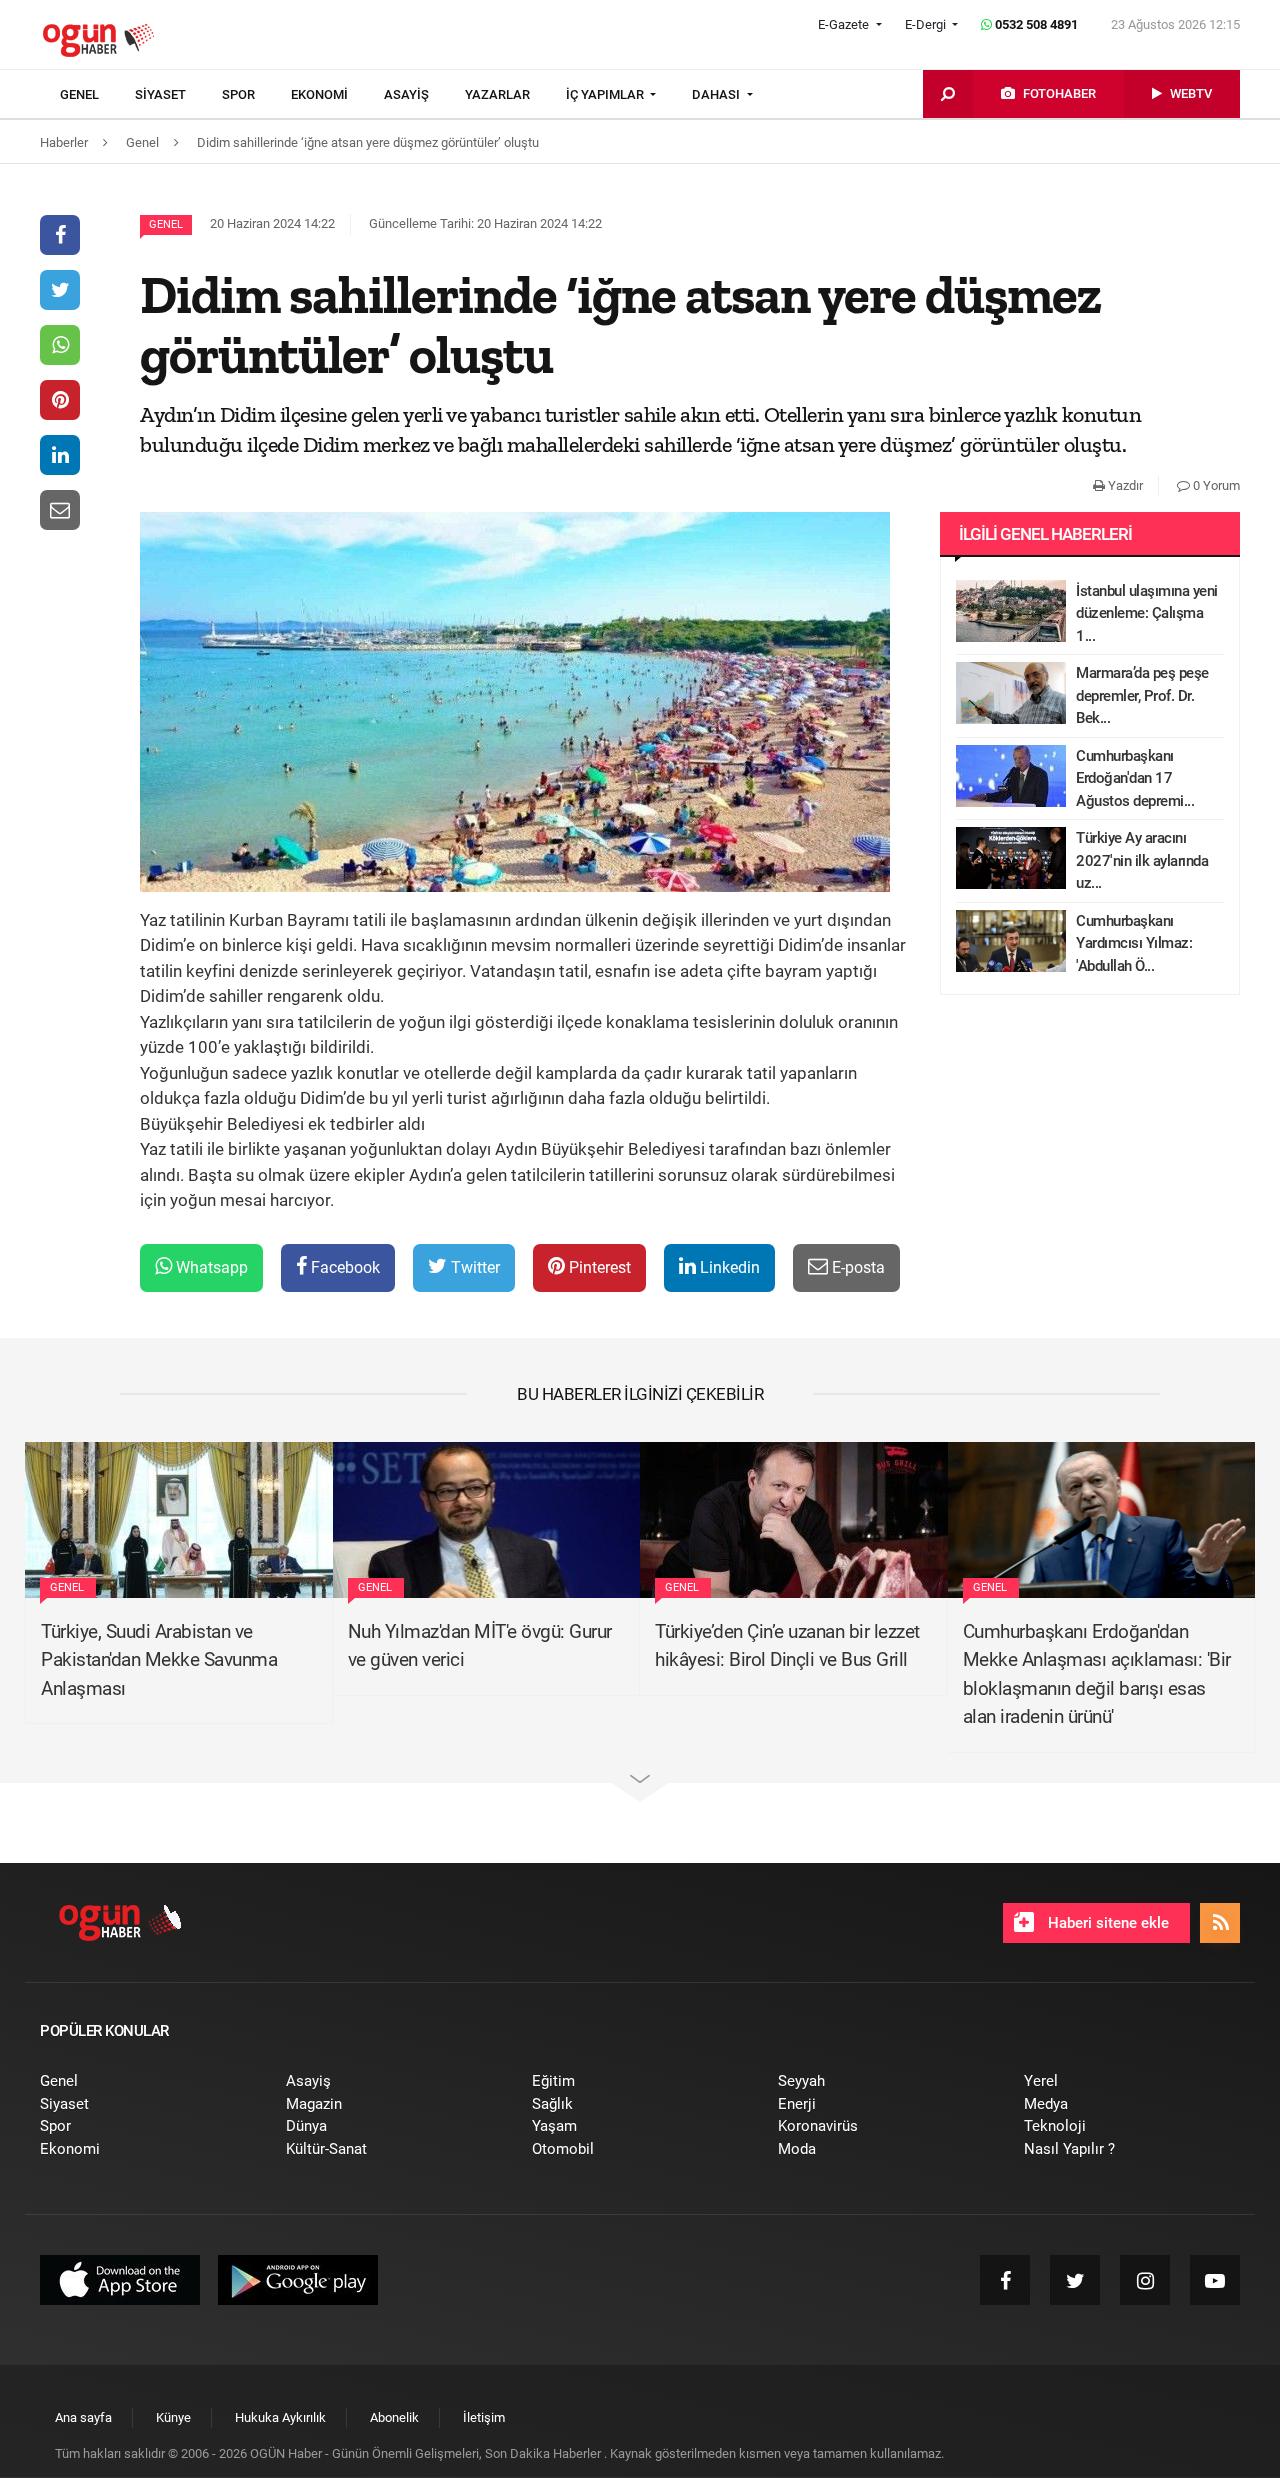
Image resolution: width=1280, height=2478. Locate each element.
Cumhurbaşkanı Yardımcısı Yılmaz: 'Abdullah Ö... (1134, 943)
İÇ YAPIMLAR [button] (606, 94)
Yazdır (1124, 485)
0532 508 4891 (1035, 24)
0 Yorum (1215, 485)
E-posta (856, 1267)
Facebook (343, 1267)
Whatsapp (210, 1267)
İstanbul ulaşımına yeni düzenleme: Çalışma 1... (1147, 613)
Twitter (473, 1267)
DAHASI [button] (717, 94)
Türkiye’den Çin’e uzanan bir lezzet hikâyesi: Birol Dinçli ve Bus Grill (787, 1646)
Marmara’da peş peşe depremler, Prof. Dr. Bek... (1142, 695)
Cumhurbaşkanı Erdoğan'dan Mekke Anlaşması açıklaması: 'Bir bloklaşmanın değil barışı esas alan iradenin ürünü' (1097, 1674)
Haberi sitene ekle (1106, 1923)
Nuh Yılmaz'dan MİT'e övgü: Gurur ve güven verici (480, 1646)
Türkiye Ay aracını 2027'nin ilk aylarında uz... (1142, 860)
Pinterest (598, 1267)
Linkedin (728, 1267)
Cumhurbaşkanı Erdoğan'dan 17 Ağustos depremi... (1135, 778)
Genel (166, 224)
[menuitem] (97, 95)
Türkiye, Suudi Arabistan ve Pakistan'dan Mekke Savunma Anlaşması (159, 1660)
